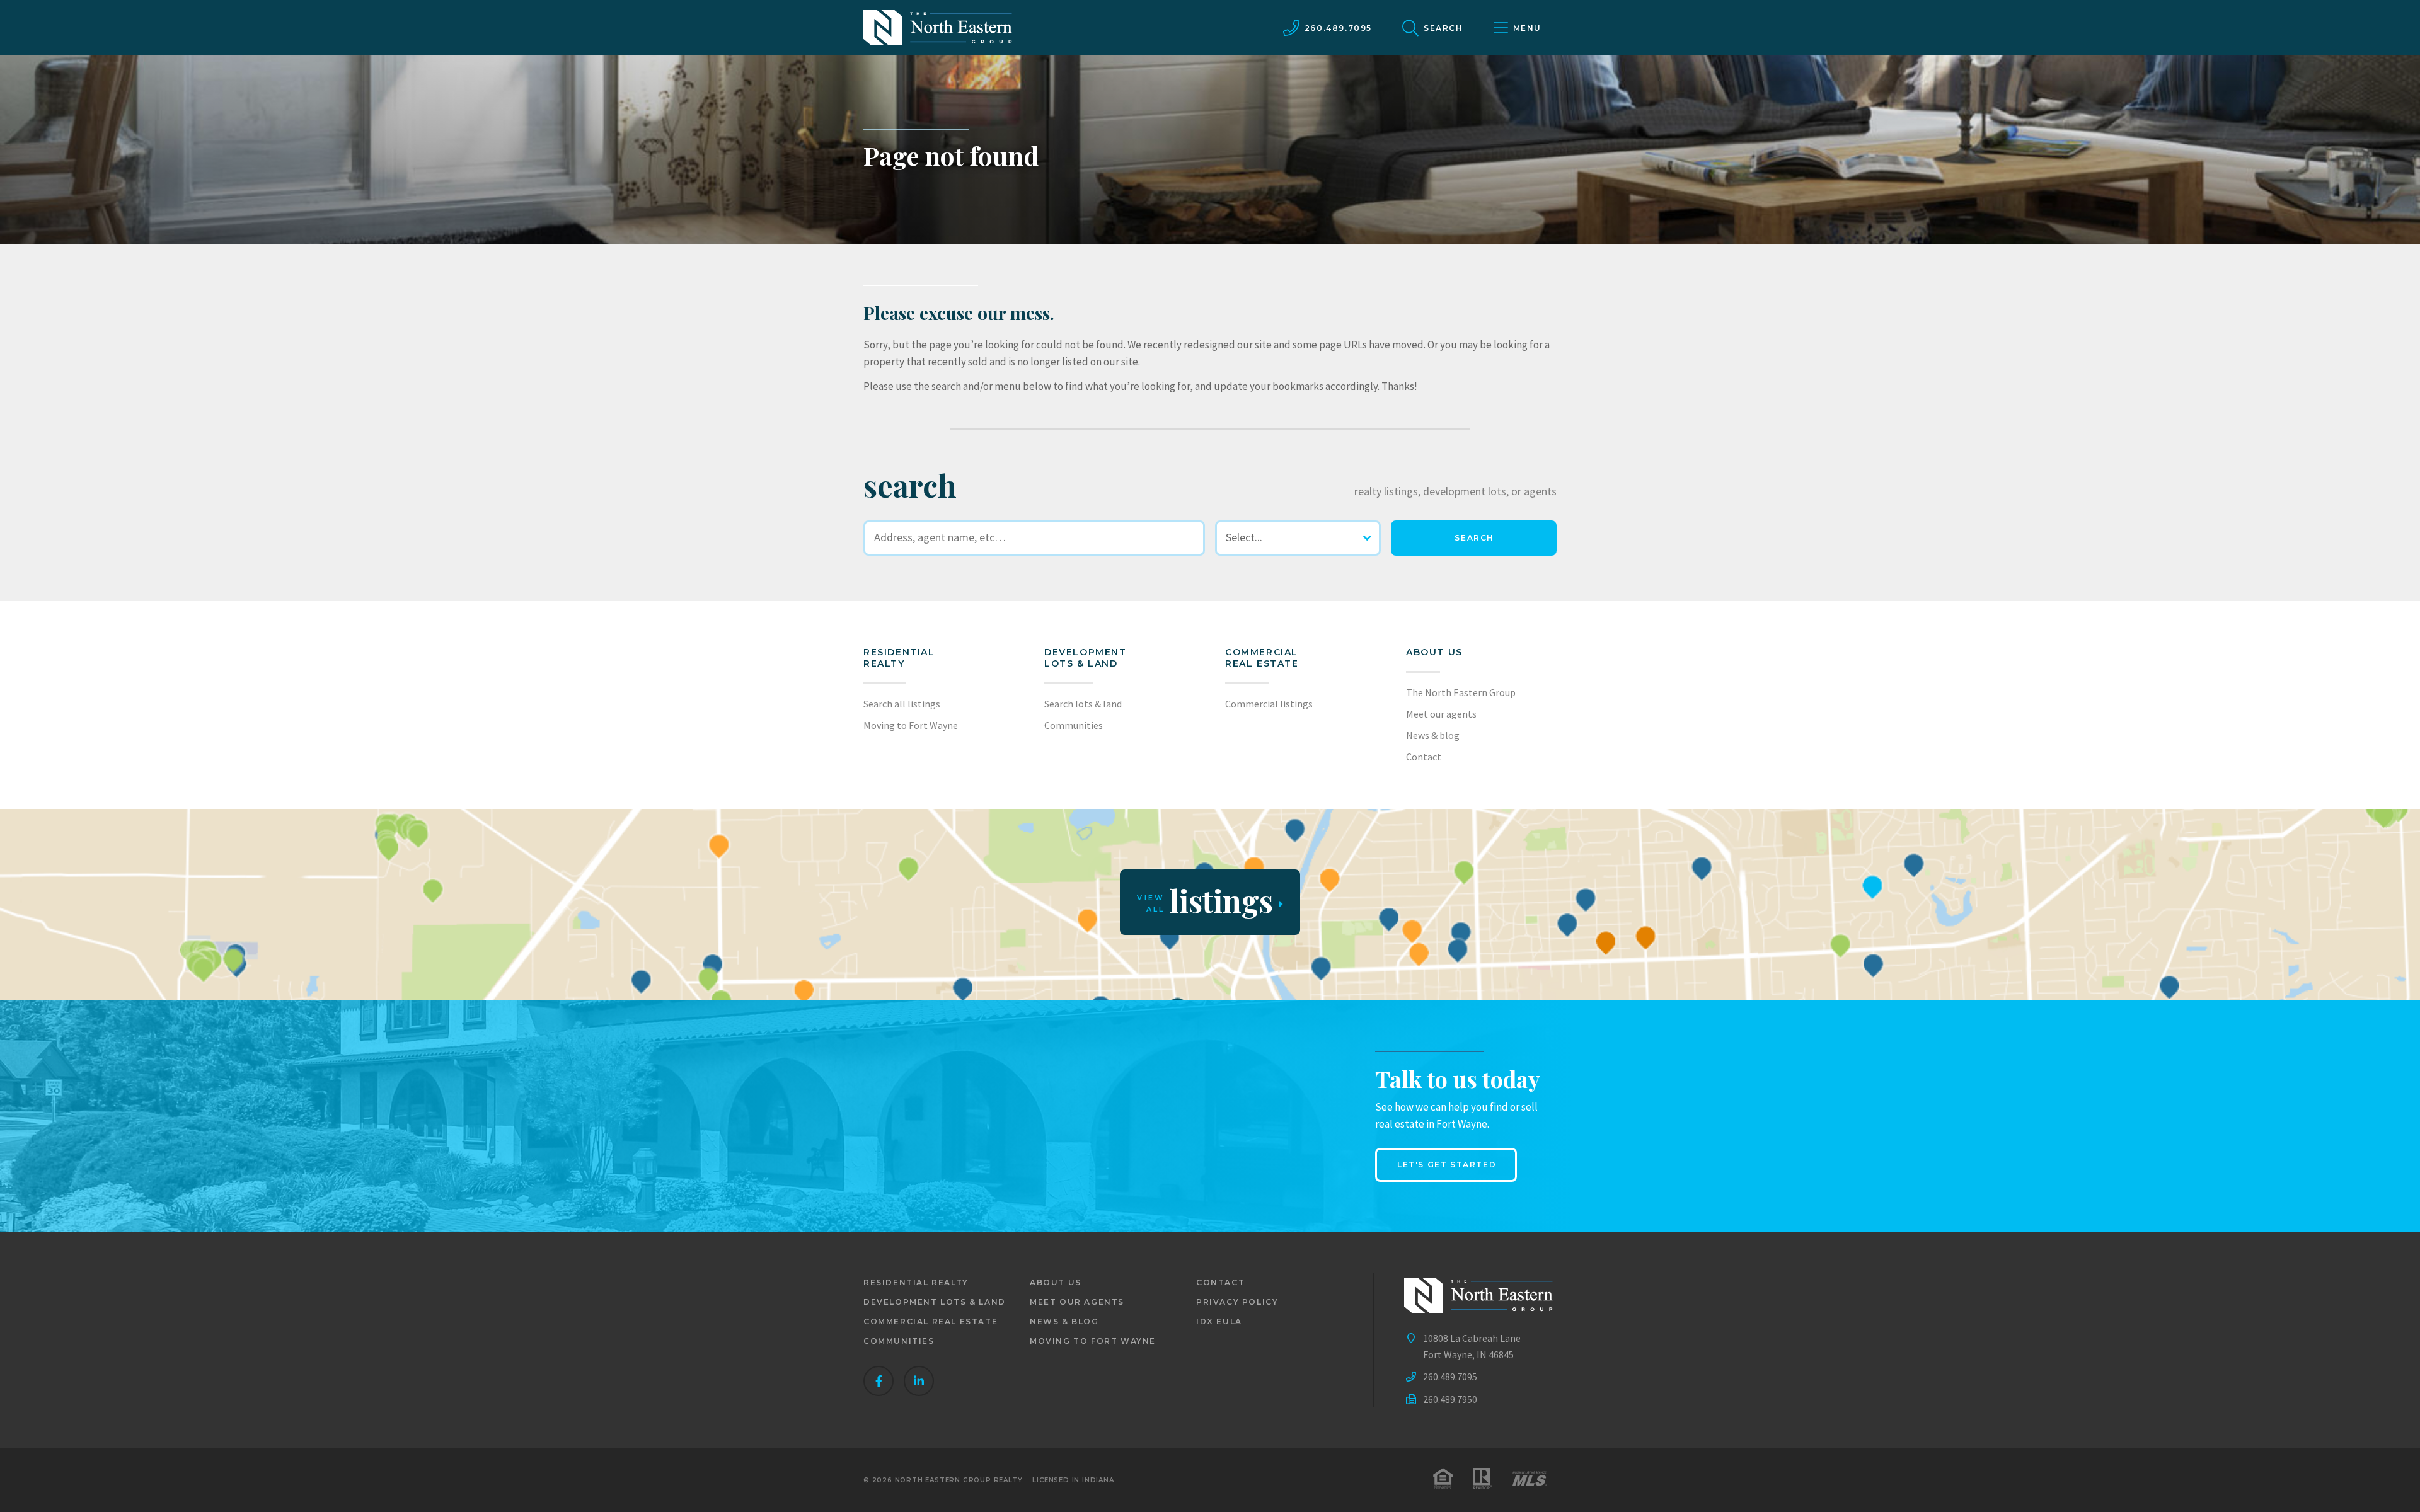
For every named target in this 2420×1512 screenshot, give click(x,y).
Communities (1074, 725)
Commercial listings (1269, 704)
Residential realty (899, 658)
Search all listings (902, 704)
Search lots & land (1083, 704)
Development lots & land (1086, 658)
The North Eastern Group (1461, 692)
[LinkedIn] (919, 1381)
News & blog (1433, 735)
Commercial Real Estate (1262, 658)
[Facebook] (879, 1381)
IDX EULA (1219, 1321)
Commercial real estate (931, 1321)
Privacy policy (1237, 1302)
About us (1434, 652)
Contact (1424, 757)
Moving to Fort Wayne (911, 725)
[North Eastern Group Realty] (938, 28)
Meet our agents (1441, 714)
